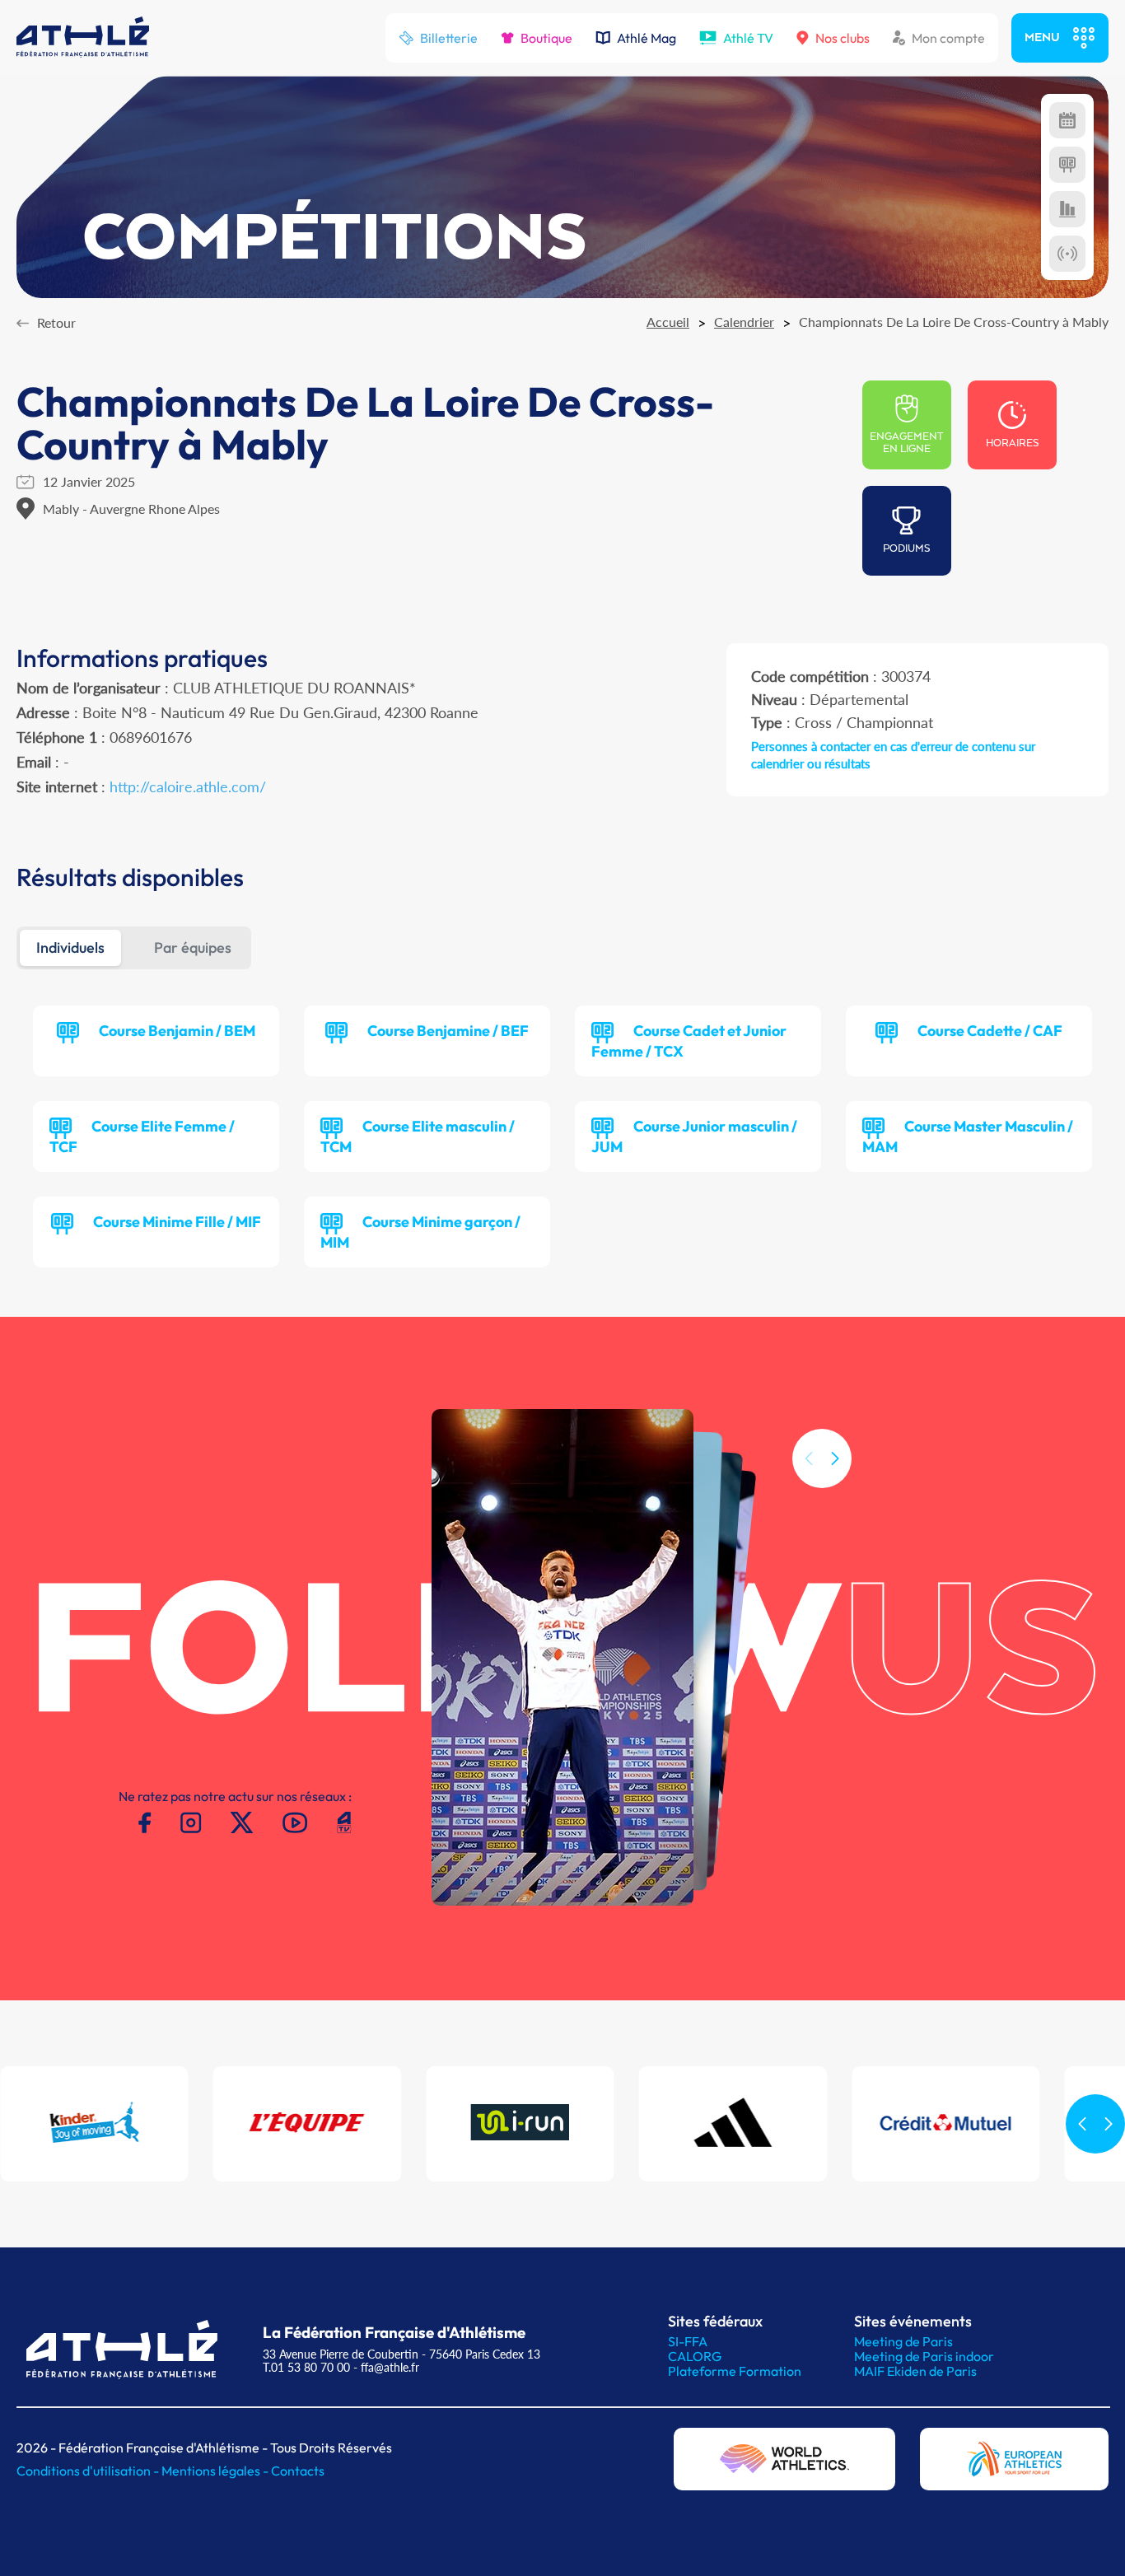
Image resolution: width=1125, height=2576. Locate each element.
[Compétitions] (1067, 120)
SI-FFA (688, 2341)
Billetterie (449, 38)
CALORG (695, 2356)
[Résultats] (1067, 165)
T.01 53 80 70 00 (306, 2367)
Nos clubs (843, 38)
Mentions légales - (216, 2471)
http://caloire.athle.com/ (188, 786)
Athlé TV (748, 38)
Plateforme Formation (735, 2371)
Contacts (298, 2471)
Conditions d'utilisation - (89, 2471)
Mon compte (948, 38)
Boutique (546, 38)
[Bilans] (1067, 209)
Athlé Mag (647, 38)
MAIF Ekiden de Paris (915, 2371)
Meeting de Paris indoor (924, 2356)
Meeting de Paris (903, 2341)
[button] (835, 1458)
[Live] (1067, 254)
